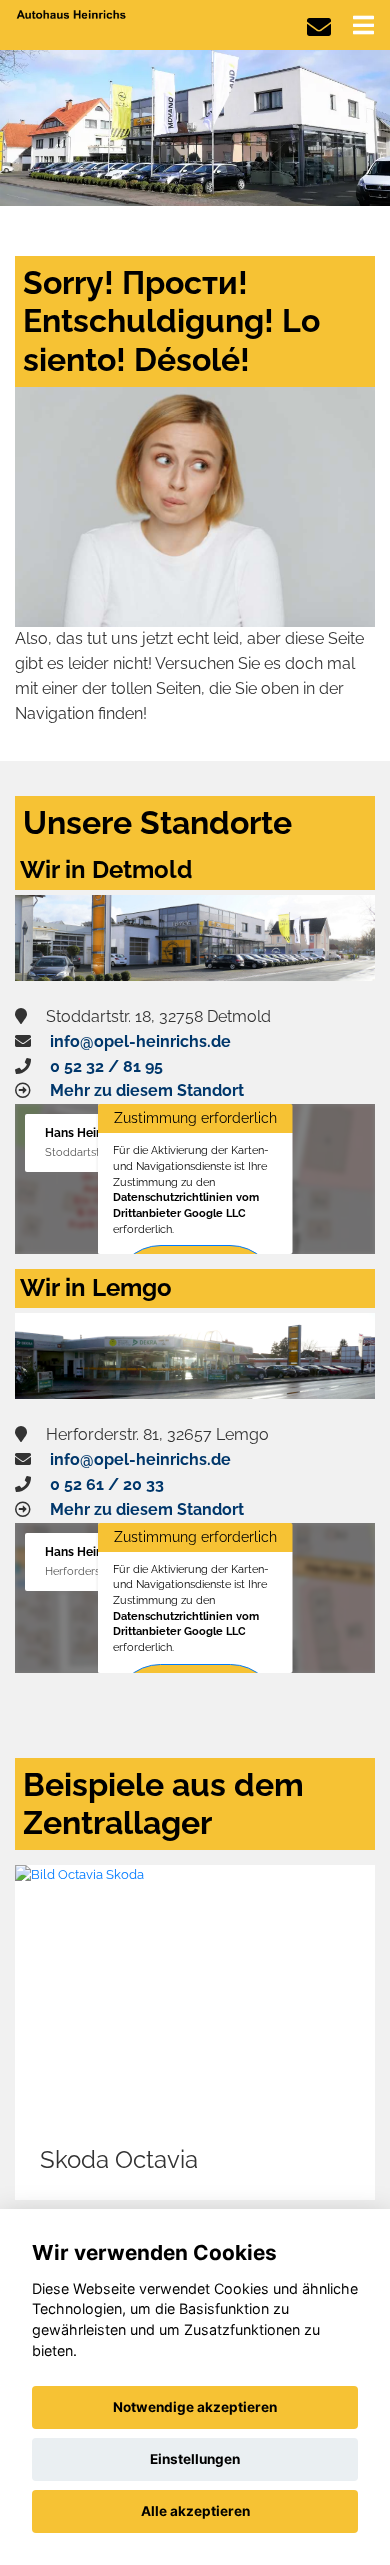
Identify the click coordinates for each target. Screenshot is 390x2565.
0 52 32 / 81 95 (106, 1066)
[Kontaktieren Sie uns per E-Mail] (319, 27)
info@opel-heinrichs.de (140, 1041)
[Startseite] (72, 13)
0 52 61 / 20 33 (107, 1484)
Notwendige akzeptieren (195, 2407)
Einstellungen (195, 2459)
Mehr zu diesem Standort (147, 1090)
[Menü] (363, 25)
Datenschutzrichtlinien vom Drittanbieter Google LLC (186, 1205)
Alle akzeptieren (195, 2511)
